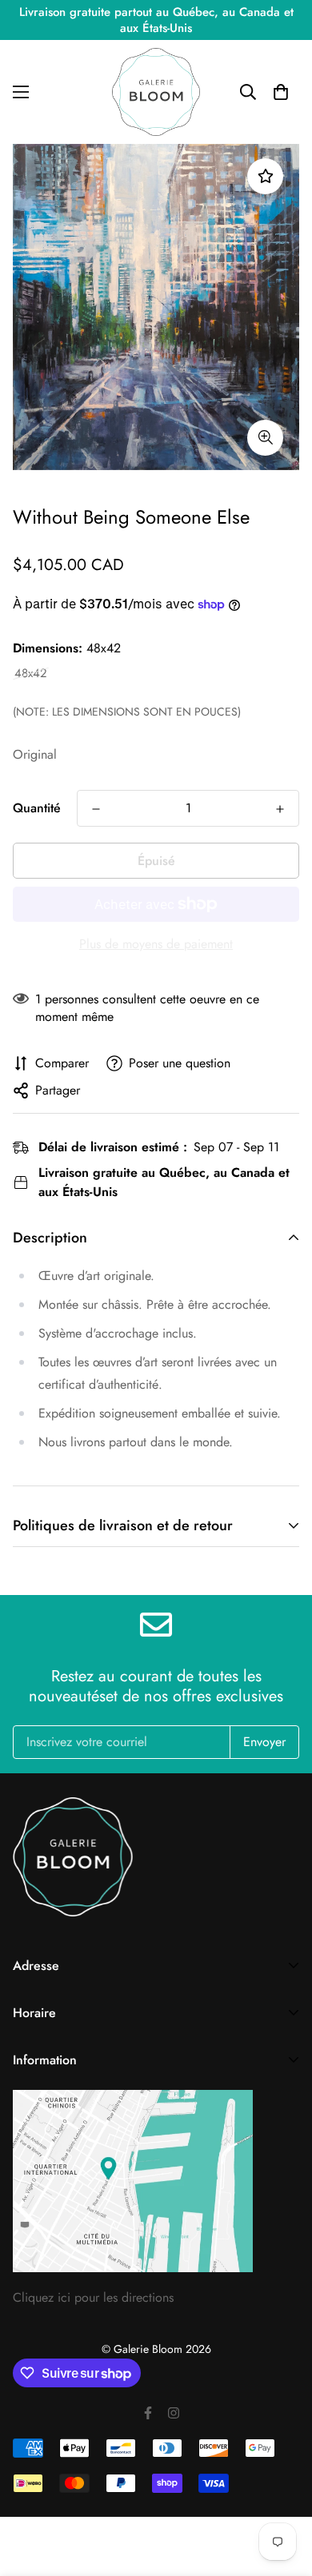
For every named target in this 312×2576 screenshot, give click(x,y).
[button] (281, 92)
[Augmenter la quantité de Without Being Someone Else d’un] (280, 809)
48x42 (31, 674)
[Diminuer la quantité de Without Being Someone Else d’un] (96, 809)
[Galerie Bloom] (156, 92)
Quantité (37, 808)
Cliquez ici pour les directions (93, 2297)
